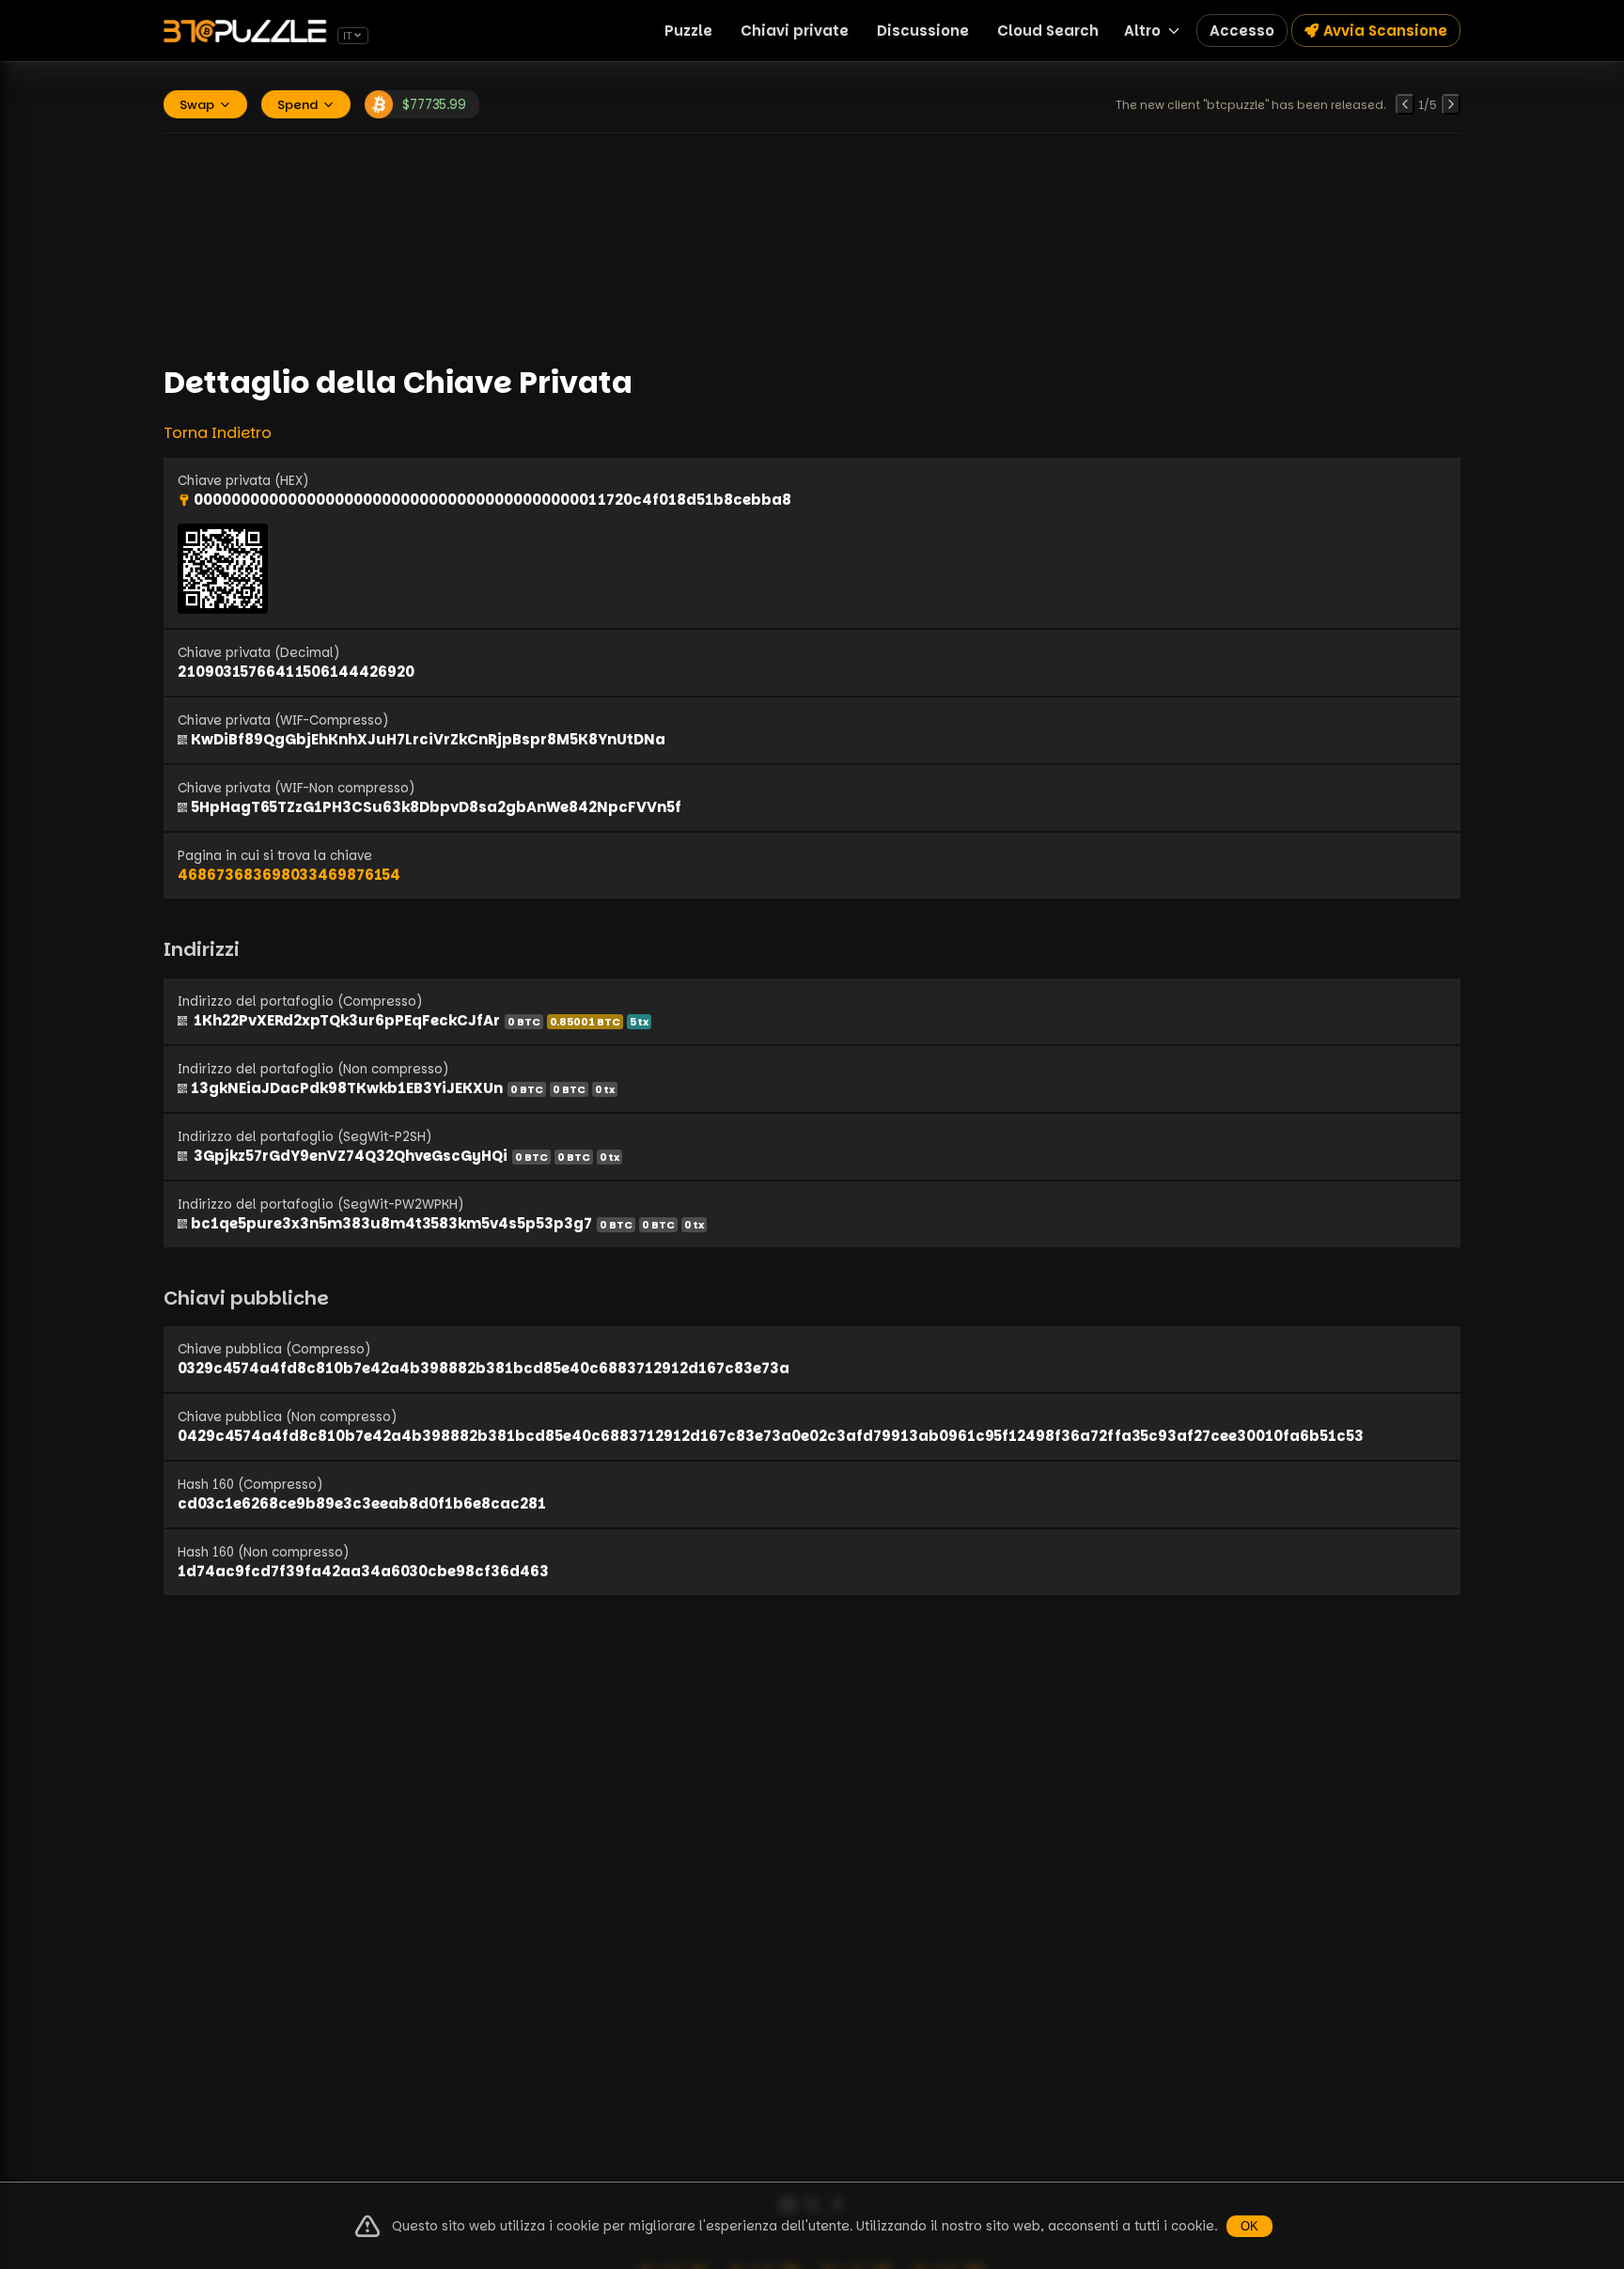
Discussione (923, 31)
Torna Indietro (218, 433)
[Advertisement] (812, 247)
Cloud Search (1048, 31)
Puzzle (688, 31)
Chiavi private (795, 31)
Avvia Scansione (1385, 31)
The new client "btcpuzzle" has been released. (1251, 105)
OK (1249, 2226)
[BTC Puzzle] (248, 31)
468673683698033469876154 (289, 875)
